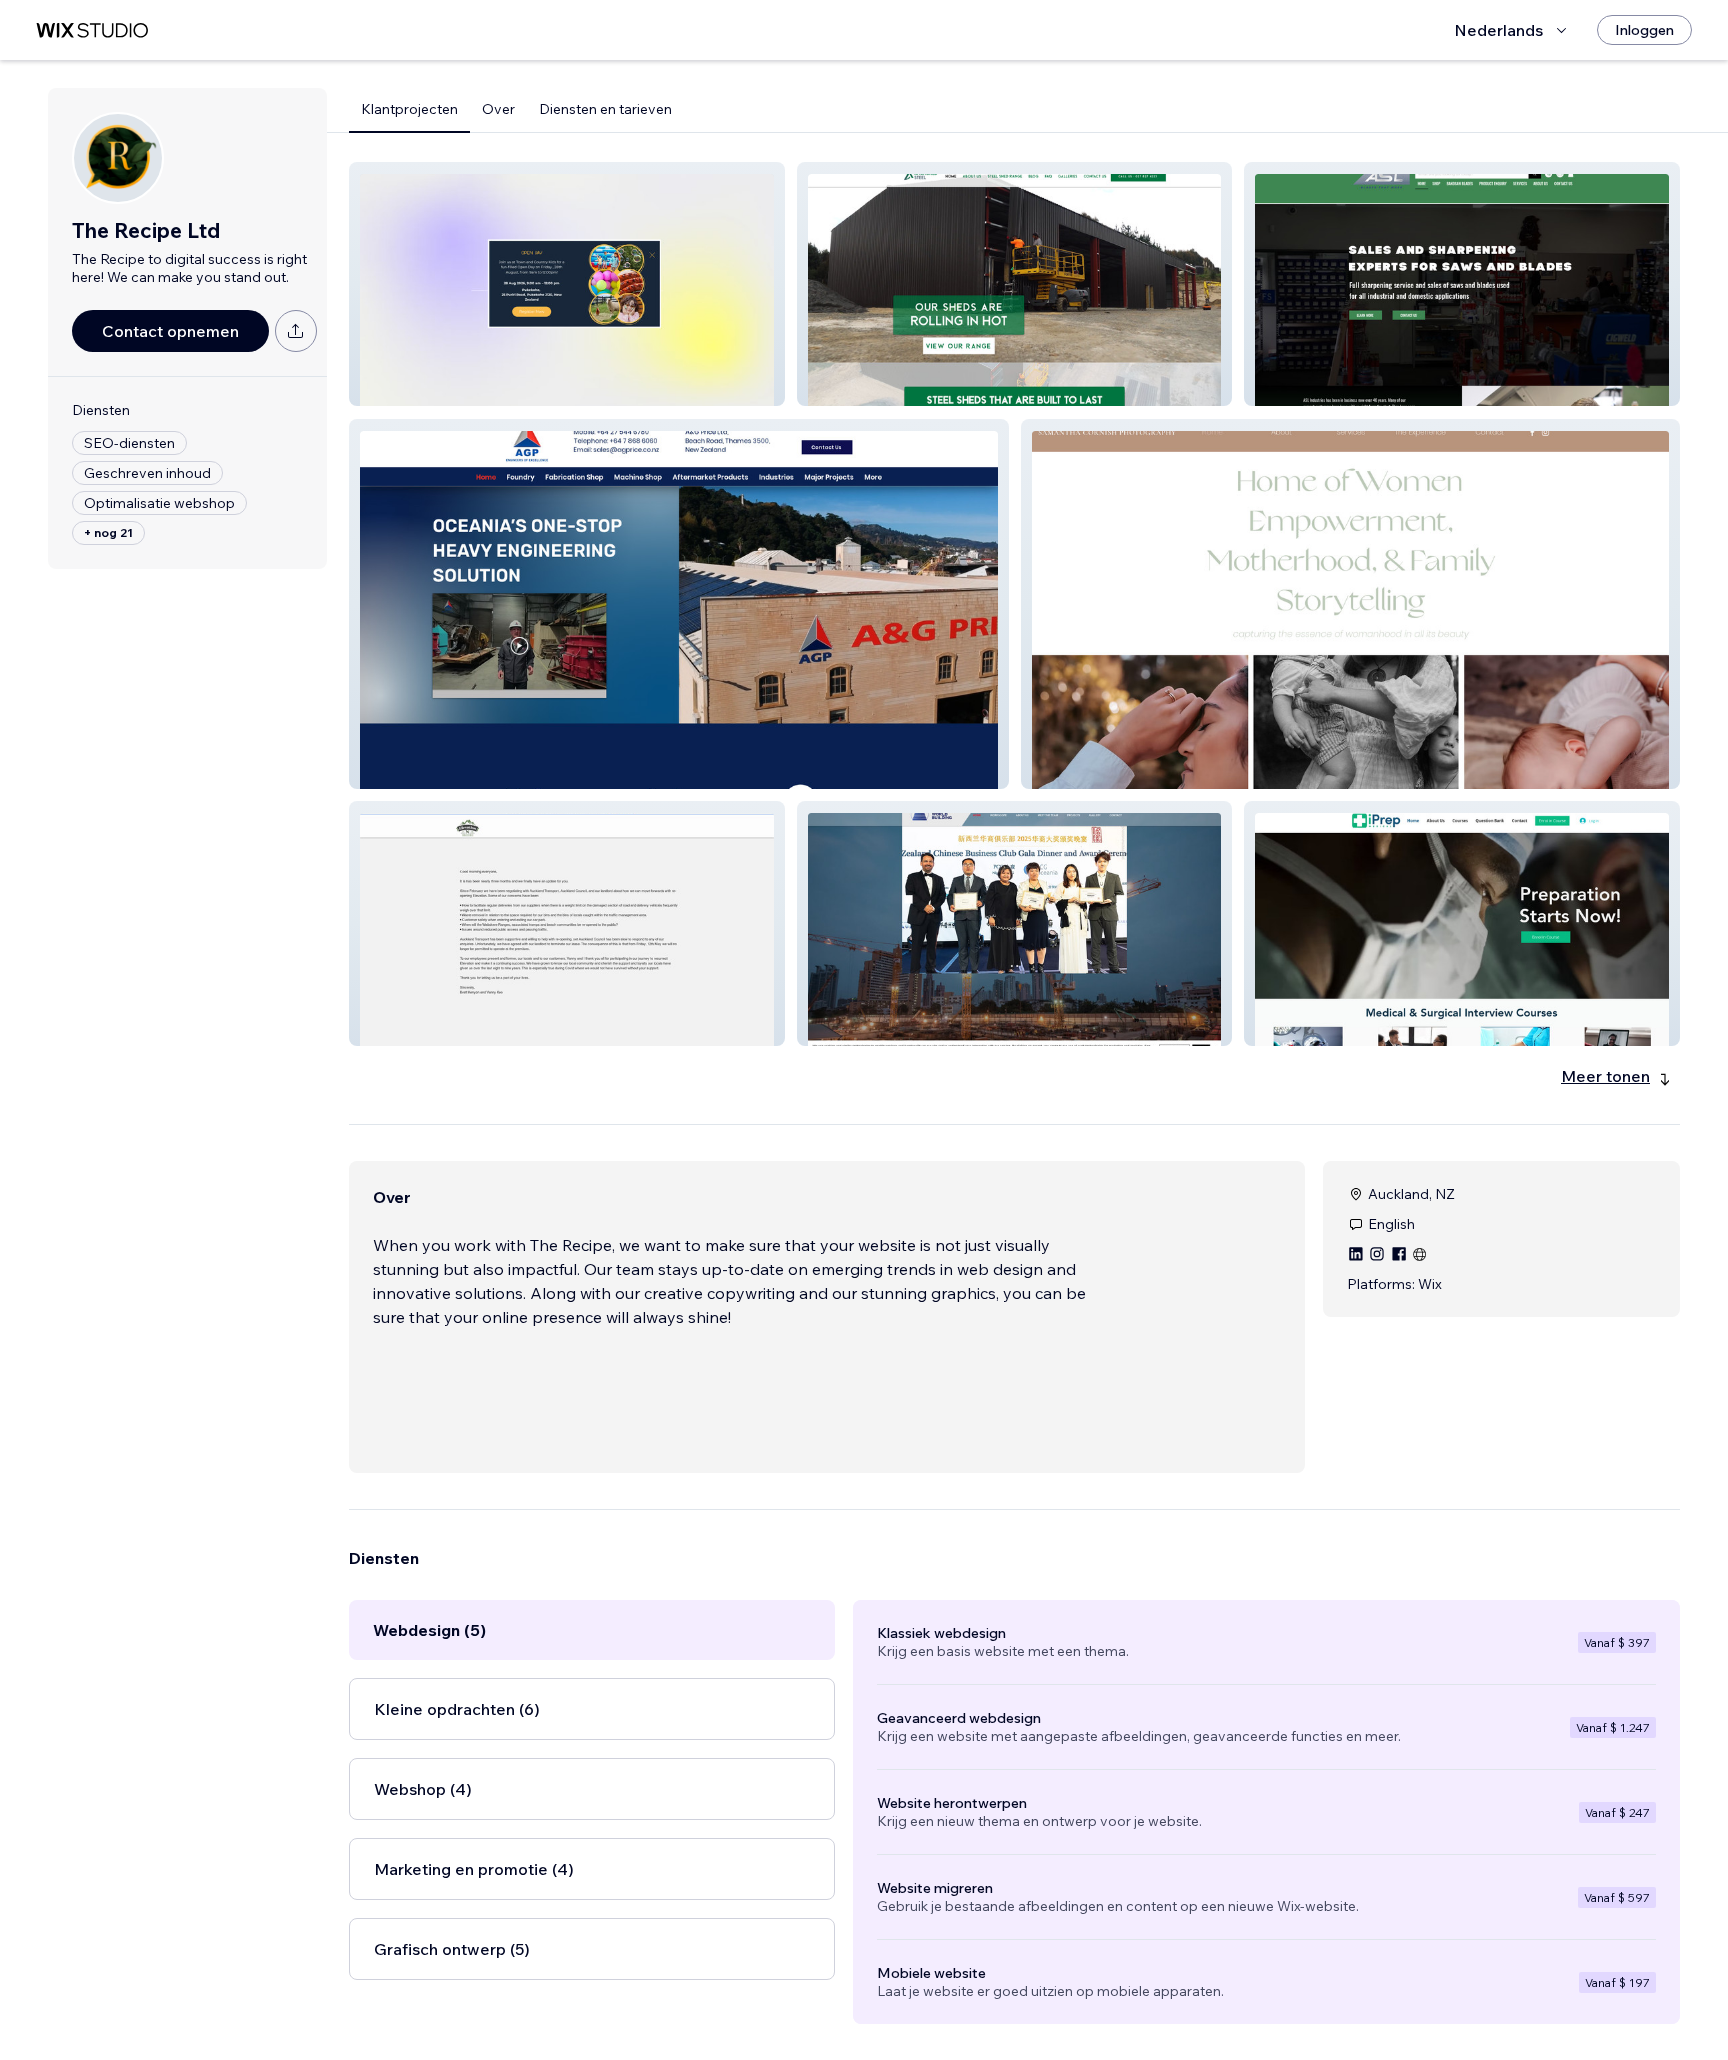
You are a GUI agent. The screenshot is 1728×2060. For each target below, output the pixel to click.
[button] (567, 284)
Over (498, 109)
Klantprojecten (409, 109)
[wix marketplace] (92, 30)
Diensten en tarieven (605, 109)
